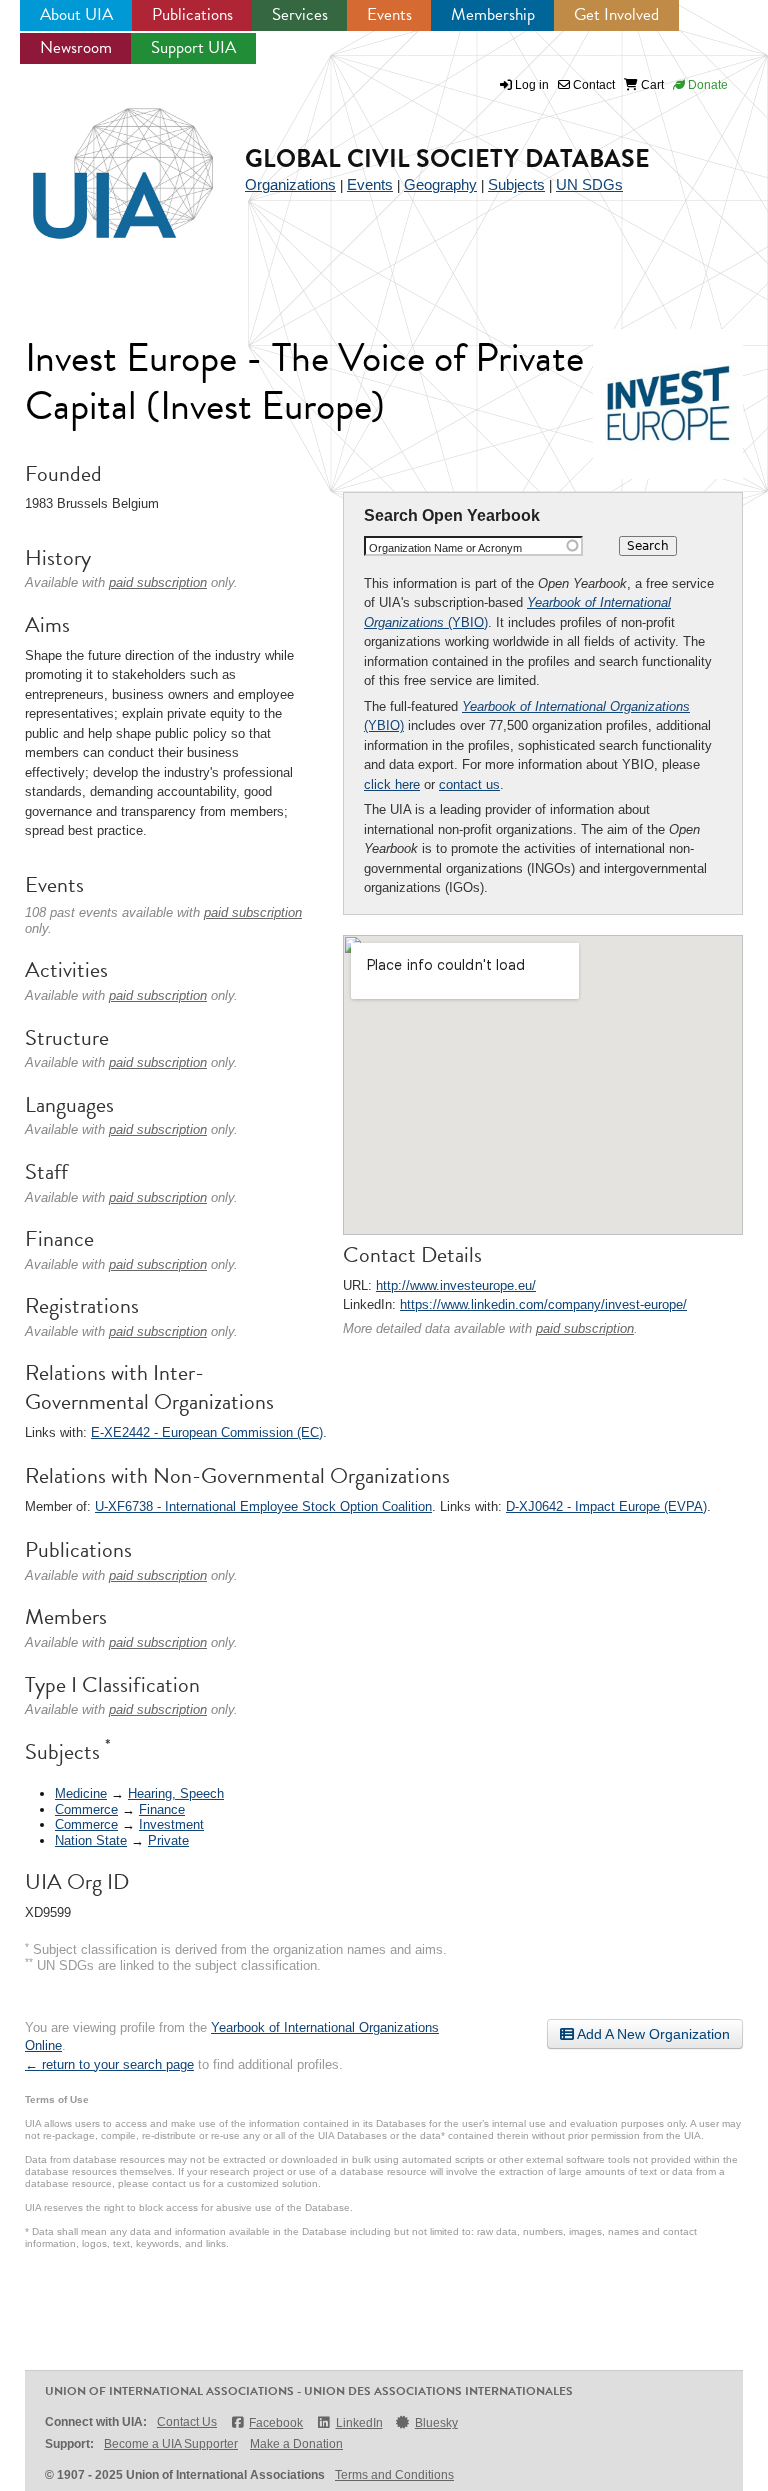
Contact (592, 85)
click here (392, 784)
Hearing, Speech (176, 1793)
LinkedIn (359, 2423)
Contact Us (187, 2422)
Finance (162, 1809)
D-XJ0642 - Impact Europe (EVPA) (606, 1506)
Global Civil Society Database (447, 158)
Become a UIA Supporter (171, 2444)
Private (168, 1840)
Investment (171, 1824)
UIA (100, 162)
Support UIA (193, 47)
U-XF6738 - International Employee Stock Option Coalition (263, 1506)
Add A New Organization (652, 2034)
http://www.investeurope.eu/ (456, 1285)
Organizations (290, 184)
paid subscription (585, 1328)
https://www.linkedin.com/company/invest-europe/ (543, 1304)
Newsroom (76, 47)
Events (389, 14)
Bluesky (436, 2423)
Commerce (86, 1809)
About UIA (76, 14)
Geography (440, 184)
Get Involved (616, 14)
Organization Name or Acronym (445, 548)
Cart (651, 85)
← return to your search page (109, 2064)
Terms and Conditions (394, 2475)
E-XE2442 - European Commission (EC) (207, 1432)
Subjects (516, 184)
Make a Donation (296, 2444)
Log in (532, 85)
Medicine (81, 1793)
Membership (493, 14)
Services (300, 14)
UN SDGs (589, 184)
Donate (706, 85)
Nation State (91, 1840)
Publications (192, 14)
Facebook (276, 2423)
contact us (469, 784)
